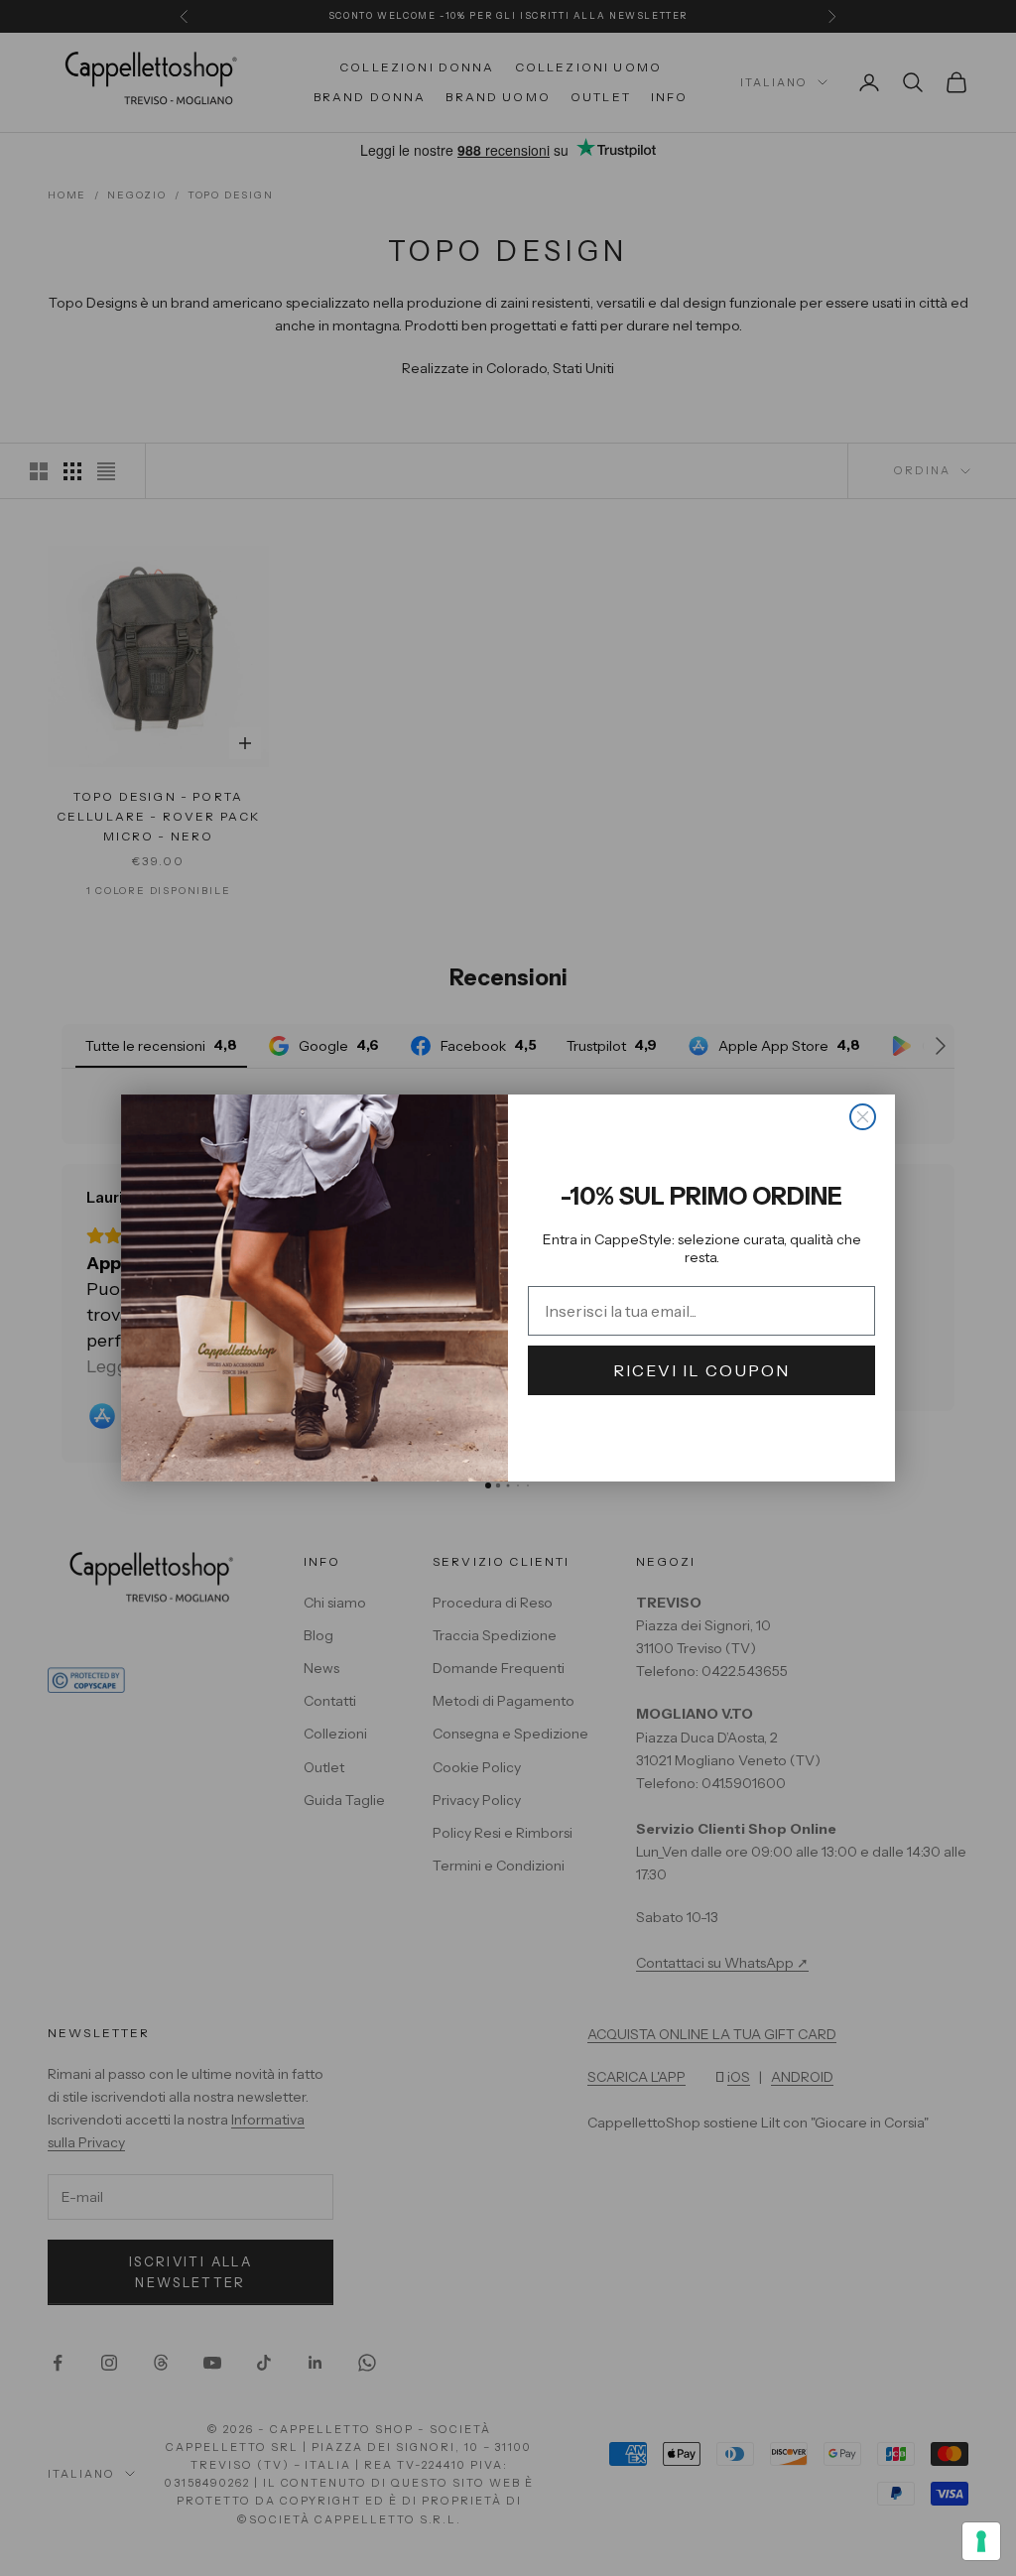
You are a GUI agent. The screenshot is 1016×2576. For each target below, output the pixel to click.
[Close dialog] (863, 1117)
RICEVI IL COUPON (701, 1370)
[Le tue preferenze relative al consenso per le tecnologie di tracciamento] (981, 2541)
